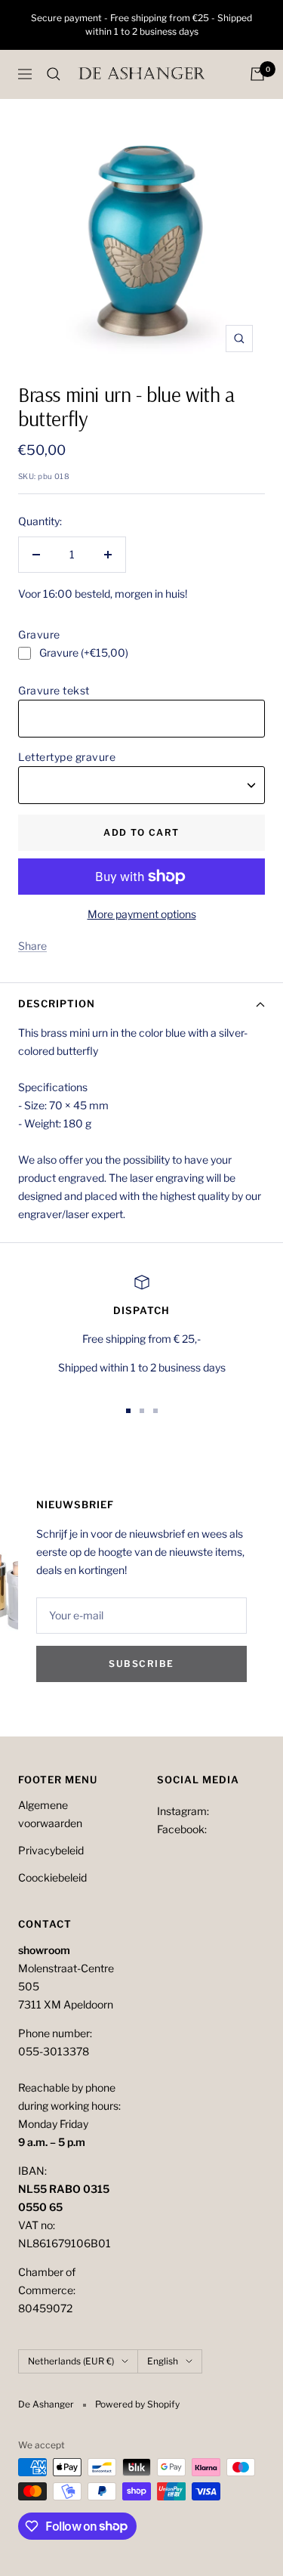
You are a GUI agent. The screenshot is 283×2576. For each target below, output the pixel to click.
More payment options (142, 914)
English (163, 2361)
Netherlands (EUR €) (71, 2361)
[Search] (54, 74)
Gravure (39, 634)
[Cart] (257, 74)
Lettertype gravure (67, 757)
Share (32, 946)
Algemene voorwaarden (50, 1814)
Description (57, 1003)
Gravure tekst (54, 690)
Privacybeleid (51, 1850)
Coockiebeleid (52, 1877)
